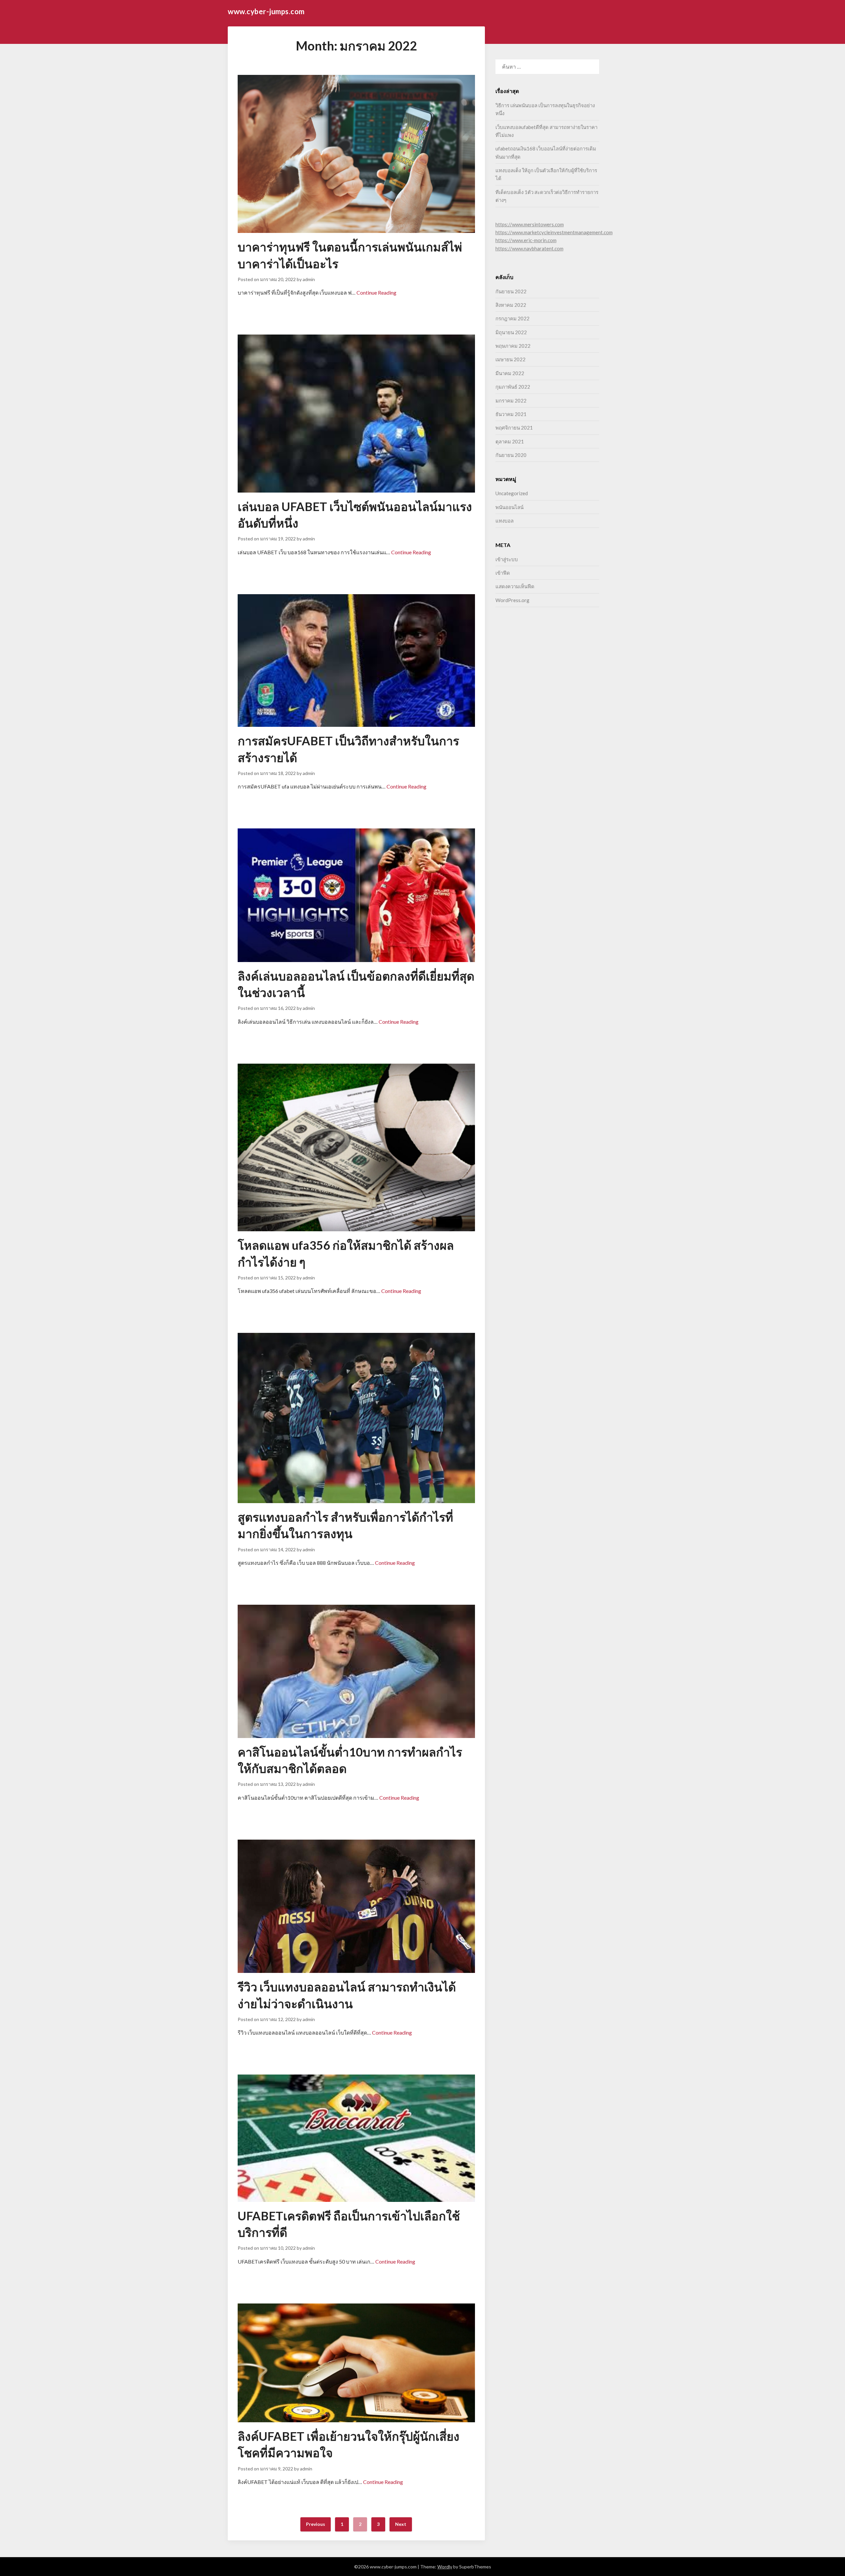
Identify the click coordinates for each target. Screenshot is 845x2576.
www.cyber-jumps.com (266, 11)
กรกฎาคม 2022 (512, 318)
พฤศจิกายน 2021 (514, 428)
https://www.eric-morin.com (526, 240)
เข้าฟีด (503, 573)
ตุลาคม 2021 (510, 441)
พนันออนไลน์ (509, 507)
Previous (316, 2524)
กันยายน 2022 (511, 291)
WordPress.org (512, 600)
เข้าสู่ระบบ (507, 559)
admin (309, 279)
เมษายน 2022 (510, 359)
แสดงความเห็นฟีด (515, 586)
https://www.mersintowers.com (530, 224)
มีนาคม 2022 (510, 373)
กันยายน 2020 (511, 455)
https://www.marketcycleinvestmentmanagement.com (554, 232)
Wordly (445, 2567)
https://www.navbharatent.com (529, 248)
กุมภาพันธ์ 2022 (513, 387)
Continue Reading (376, 292)
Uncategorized (512, 493)
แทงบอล (505, 521)
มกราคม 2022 (511, 401)
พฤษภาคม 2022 (513, 346)
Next (401, 2524)
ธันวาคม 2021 (511, 414)
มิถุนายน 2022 (511, 332)
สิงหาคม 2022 (511, 305)
